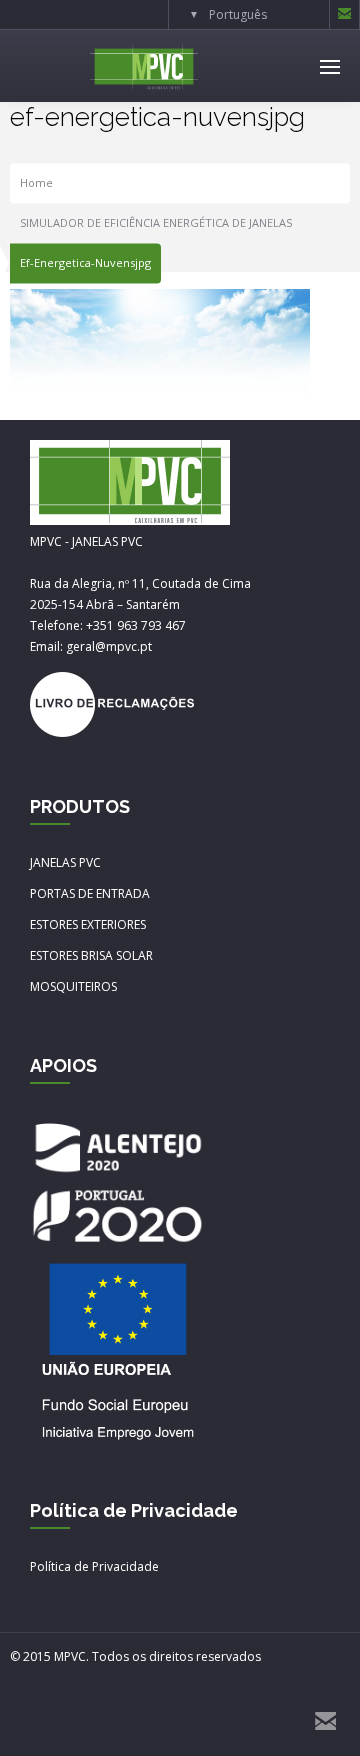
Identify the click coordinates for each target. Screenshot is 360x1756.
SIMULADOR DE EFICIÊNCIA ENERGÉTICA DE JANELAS (156, 223)
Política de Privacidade (94, 1566)
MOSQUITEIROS (73, 986)
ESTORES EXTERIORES (88, 924)
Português (238, 14)
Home (36, 183)
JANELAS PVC (65, 862)
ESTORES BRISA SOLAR (91, 955)
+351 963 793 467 (136, 625)
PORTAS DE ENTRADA (90, 893)
